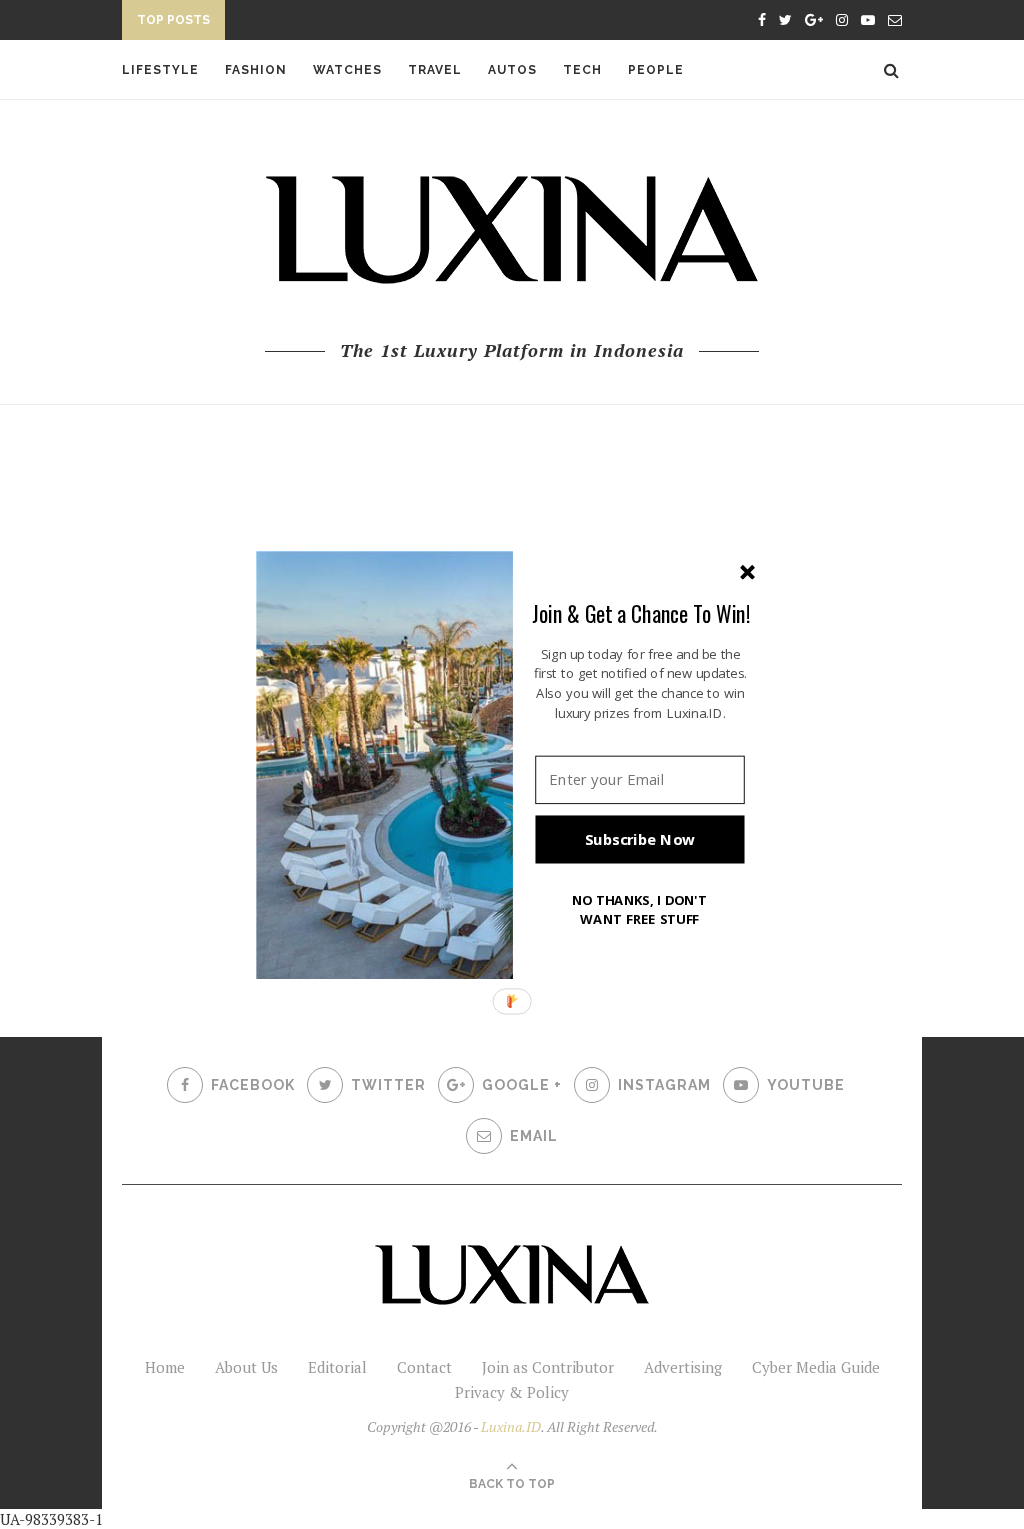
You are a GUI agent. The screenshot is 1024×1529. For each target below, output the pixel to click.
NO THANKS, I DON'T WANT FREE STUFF (640, 908)
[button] (641, 613)
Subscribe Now (640, 839)
